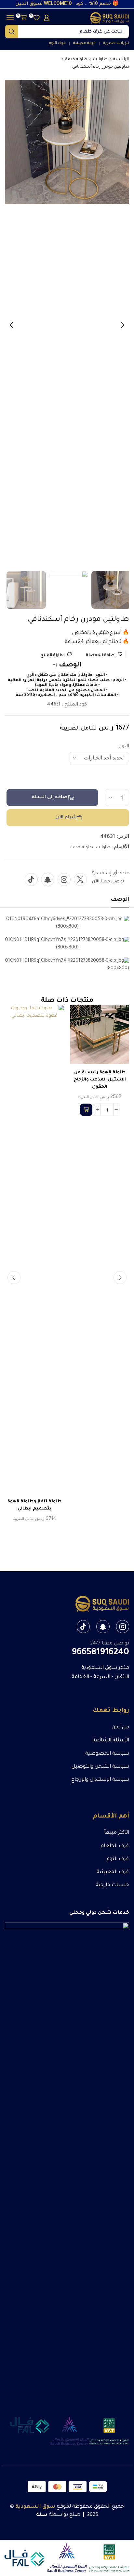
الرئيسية (121, 60)
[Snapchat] (48, 879)
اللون (124, 746)
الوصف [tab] (120, 900)
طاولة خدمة (76, 60)
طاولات (100, 60)
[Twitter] (80, 879)
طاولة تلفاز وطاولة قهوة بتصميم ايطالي (34, 1505)
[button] (47, 18)
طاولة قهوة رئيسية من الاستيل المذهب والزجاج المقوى (100, 1080)
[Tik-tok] (31, 879)
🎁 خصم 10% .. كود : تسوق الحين (67, 4)
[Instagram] (64, 879)
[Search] (12, 32)
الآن (96, 882)
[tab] (120, 902)
